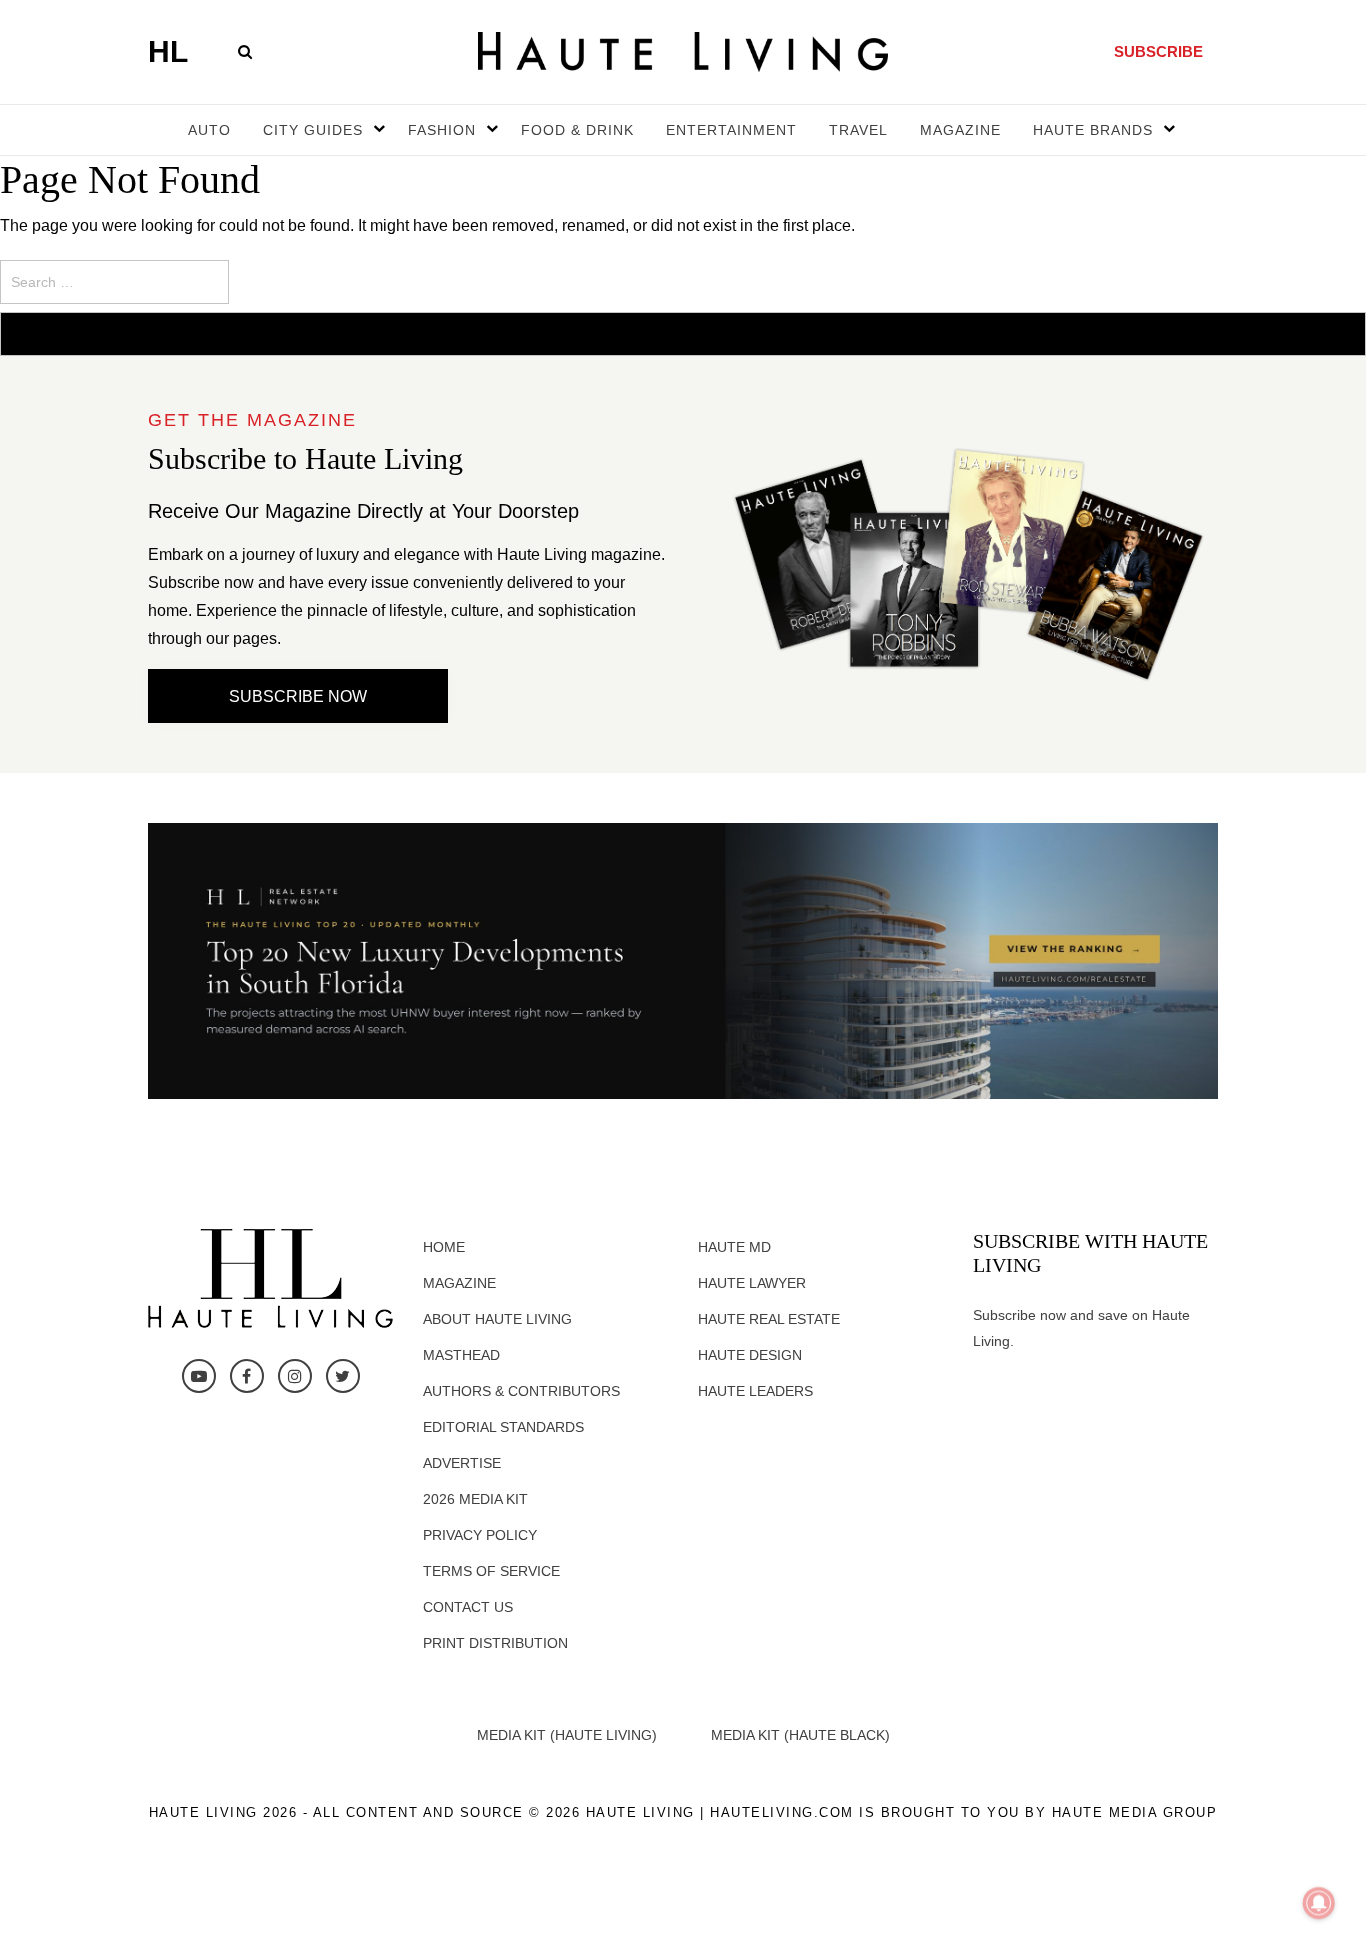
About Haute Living (497, 1319)
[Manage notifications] (1319, 1903)
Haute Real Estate (769, 1319)
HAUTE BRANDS (1093, 130)
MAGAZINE (960, 130)
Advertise (462, 1463)
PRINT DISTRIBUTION (495, 1643)
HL (168, 51)
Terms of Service (491, 1571)
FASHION (442, 130)
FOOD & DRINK (577, 130)
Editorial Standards (503, 1427)
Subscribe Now (298, 696)
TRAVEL (858, 130)
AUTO (209, 130)
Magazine (459, 1283)
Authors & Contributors (521, 1391)
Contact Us (468, 1607)
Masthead (461, 1355)
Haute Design (750, 1355)
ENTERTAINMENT (731, 130)
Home (444, 1247)
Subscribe (1158, 51)
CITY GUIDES (313, 130)
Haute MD (734, 1247)
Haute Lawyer (752, 1283)
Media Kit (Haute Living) (567, 1735)
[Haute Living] (683, 50)
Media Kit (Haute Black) (800, 1735)
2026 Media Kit (475, 1499)
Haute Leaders (755, 1391)
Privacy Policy (480, 1535)
